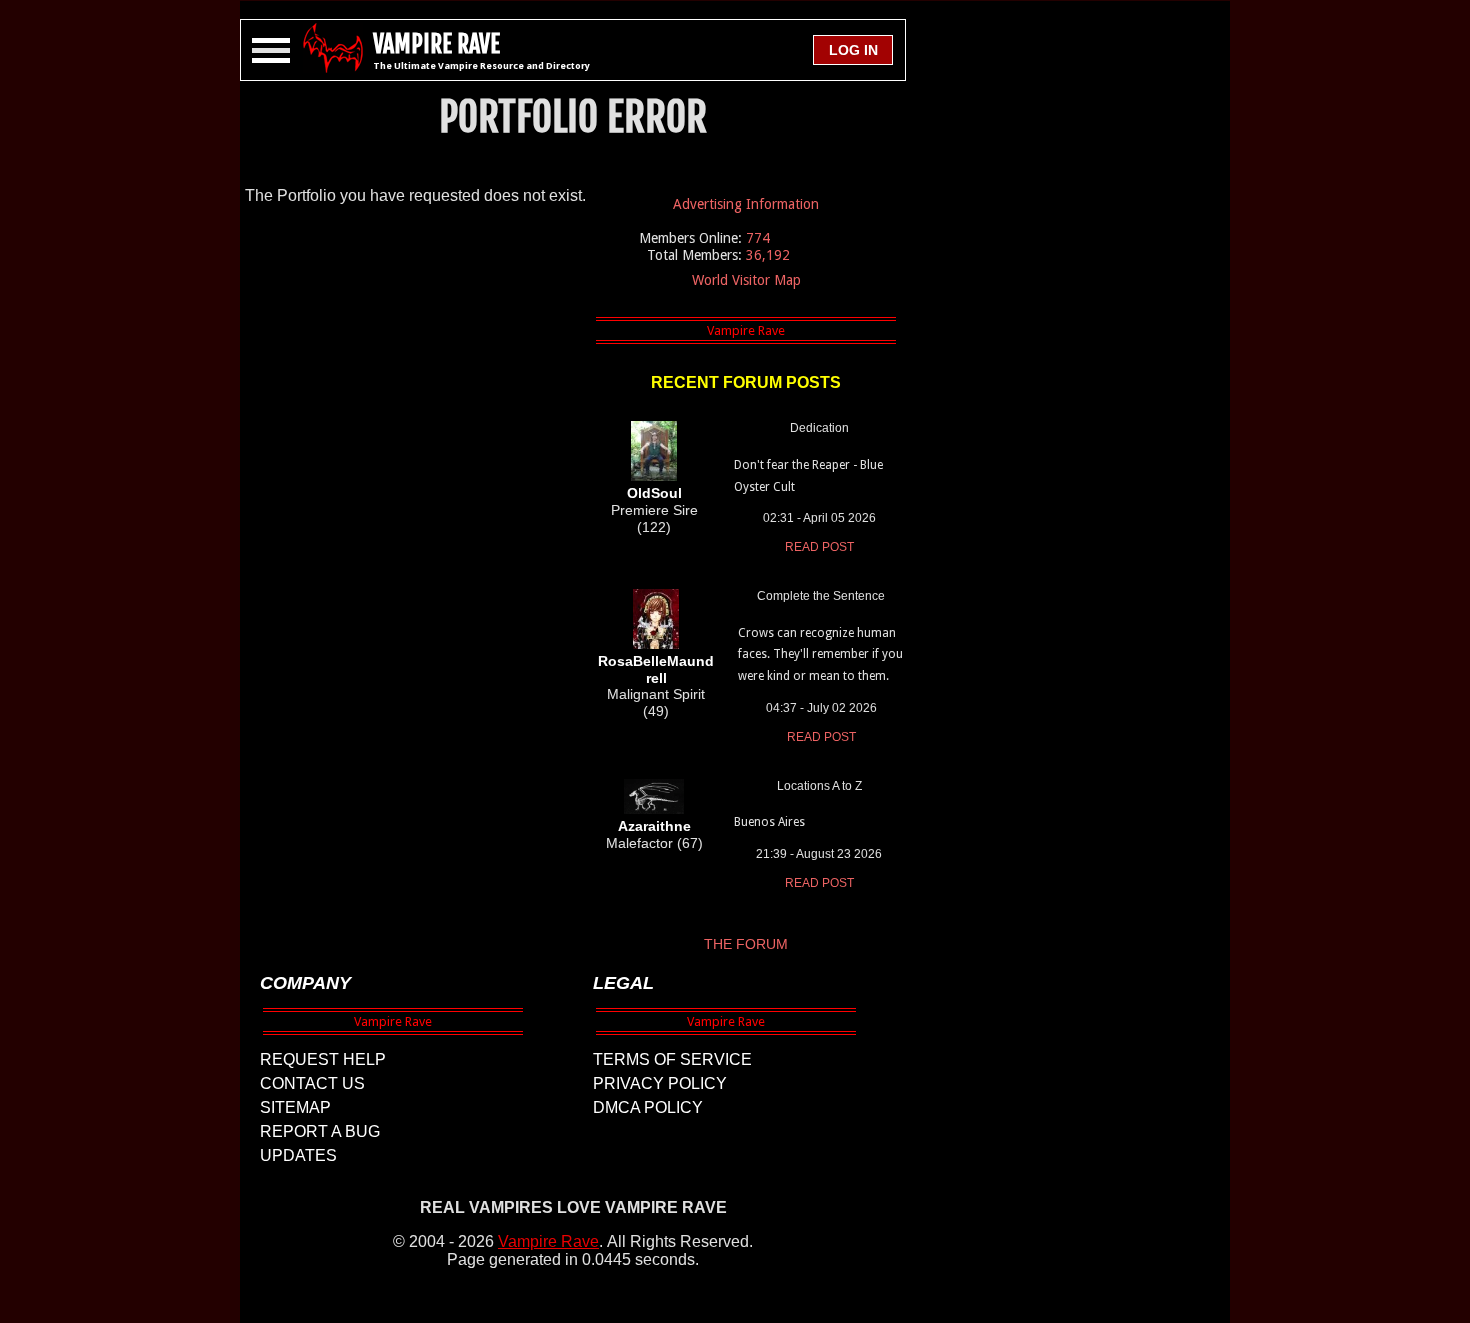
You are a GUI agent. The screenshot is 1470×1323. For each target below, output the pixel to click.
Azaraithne (654, 826)
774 (758, 238)
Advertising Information (746, 204)
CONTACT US (312, 1083)
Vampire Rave (548, 1241)
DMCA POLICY (648, 1107)
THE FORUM (746, 944)
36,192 (768, 255)
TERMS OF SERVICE (672, 1059)
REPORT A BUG (320, 1131)
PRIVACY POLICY (660, 1083)
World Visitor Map (746, 280)
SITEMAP (295, 1107)
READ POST (819, 547)
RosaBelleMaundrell (656, 669)
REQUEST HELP (323, 1059)
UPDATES (298, 1155)
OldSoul (654, 493)
